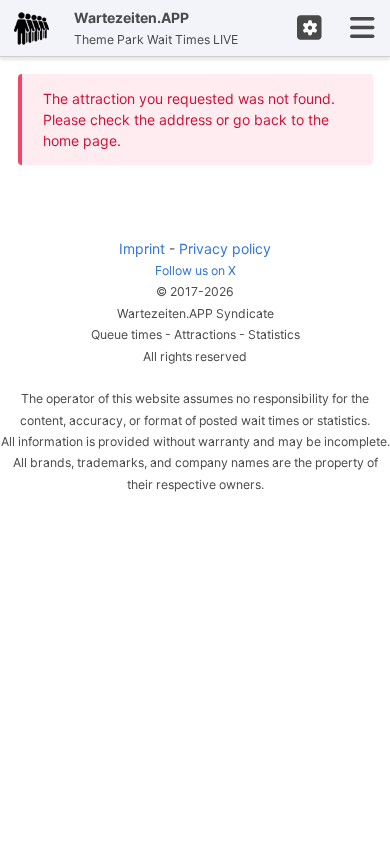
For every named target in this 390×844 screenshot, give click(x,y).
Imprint (142, 248)
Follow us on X (195, 270)
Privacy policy (225, 248)
